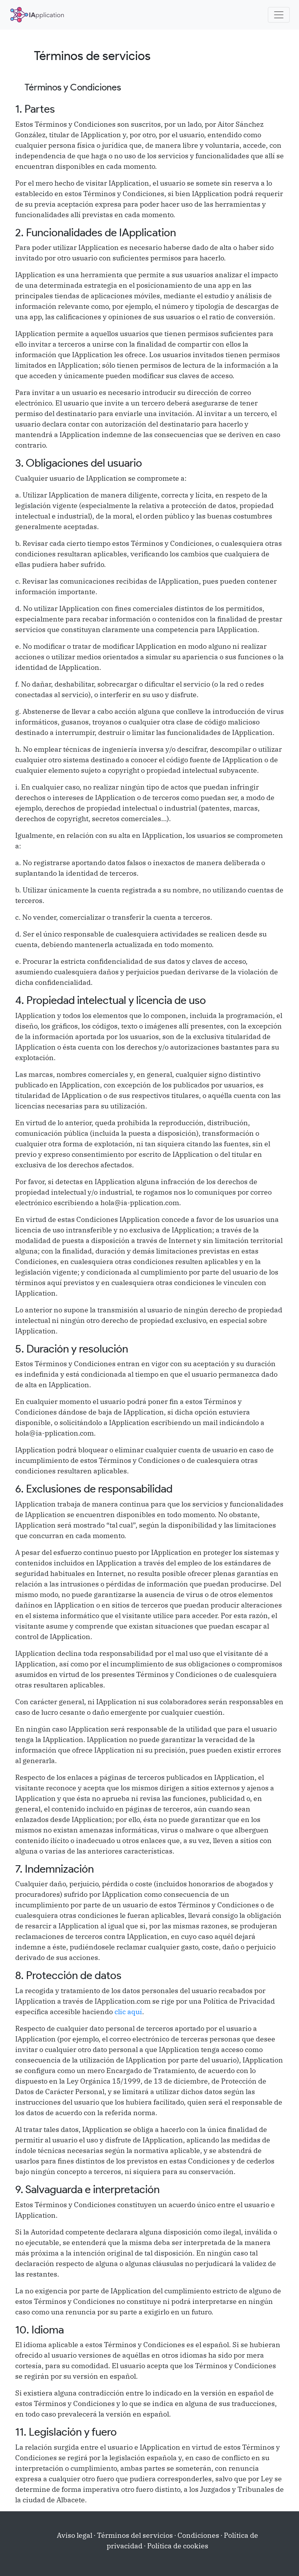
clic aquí (128, 2012)
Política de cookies (178, 2546)
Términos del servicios (135, 2535)
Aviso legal (75, 2535)
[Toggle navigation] (279, 15)
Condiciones (198, 2535)
